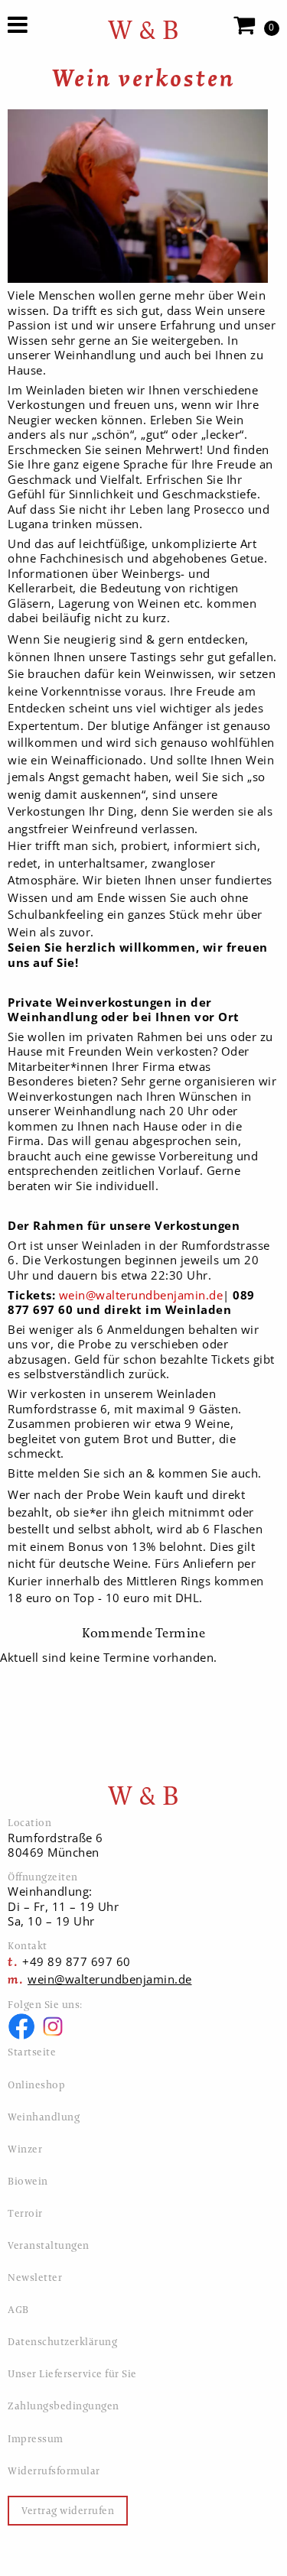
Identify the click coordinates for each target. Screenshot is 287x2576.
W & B (144, 30)
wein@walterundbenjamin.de (141, 1295)
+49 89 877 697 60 (77, 1961)
